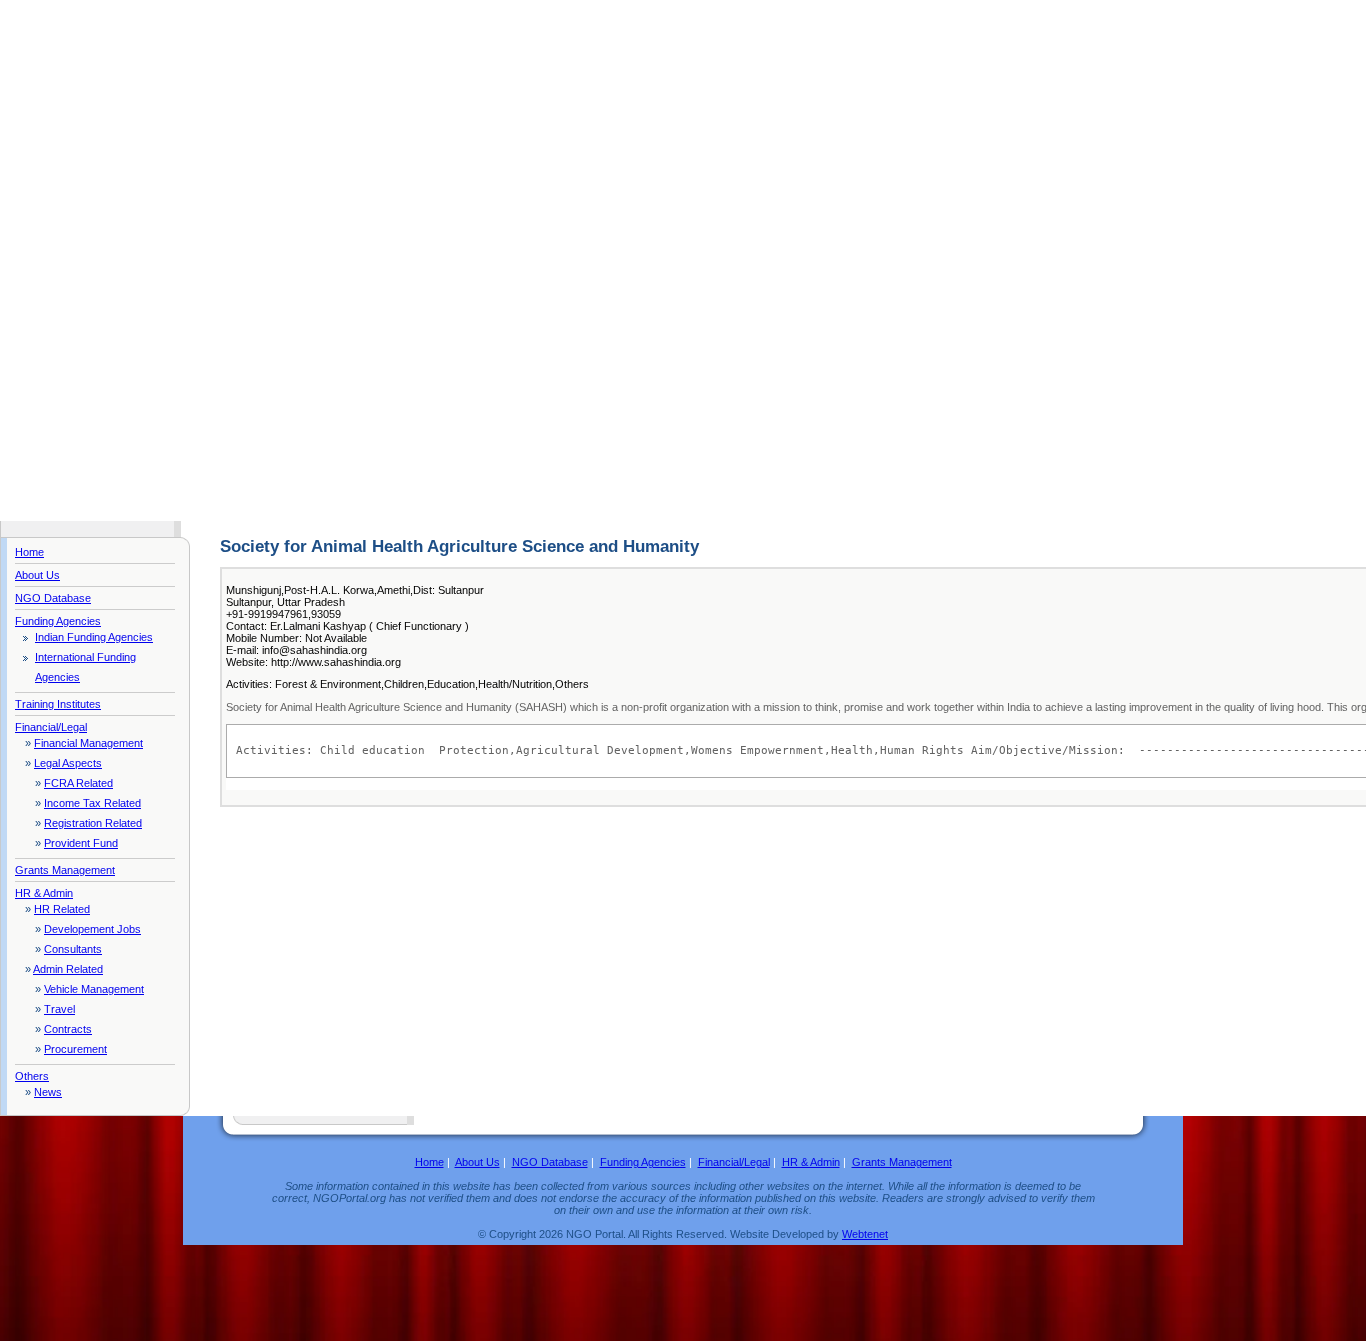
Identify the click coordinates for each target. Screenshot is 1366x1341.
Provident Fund (81, 843)
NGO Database (53, 598)
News (48, 1092)
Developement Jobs (92, 929)
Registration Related (93, 823)
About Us (37, 575)
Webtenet (865, 1234)
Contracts (68, 1029)
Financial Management (88, 743)
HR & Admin (44, 893)
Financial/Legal (51, 727)
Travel (59, 1009)
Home (29, 552)
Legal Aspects (68, 763)
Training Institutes (58, 704)
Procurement (75, 1049)
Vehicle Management (94, 989)
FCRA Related (78, 783)
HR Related (62, 909)
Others (32, 1076)
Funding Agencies (58, 621)
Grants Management (65, 870)
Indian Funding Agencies (94, 637)
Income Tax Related (92, 803)
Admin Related (68, 969)
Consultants (73, 949)
